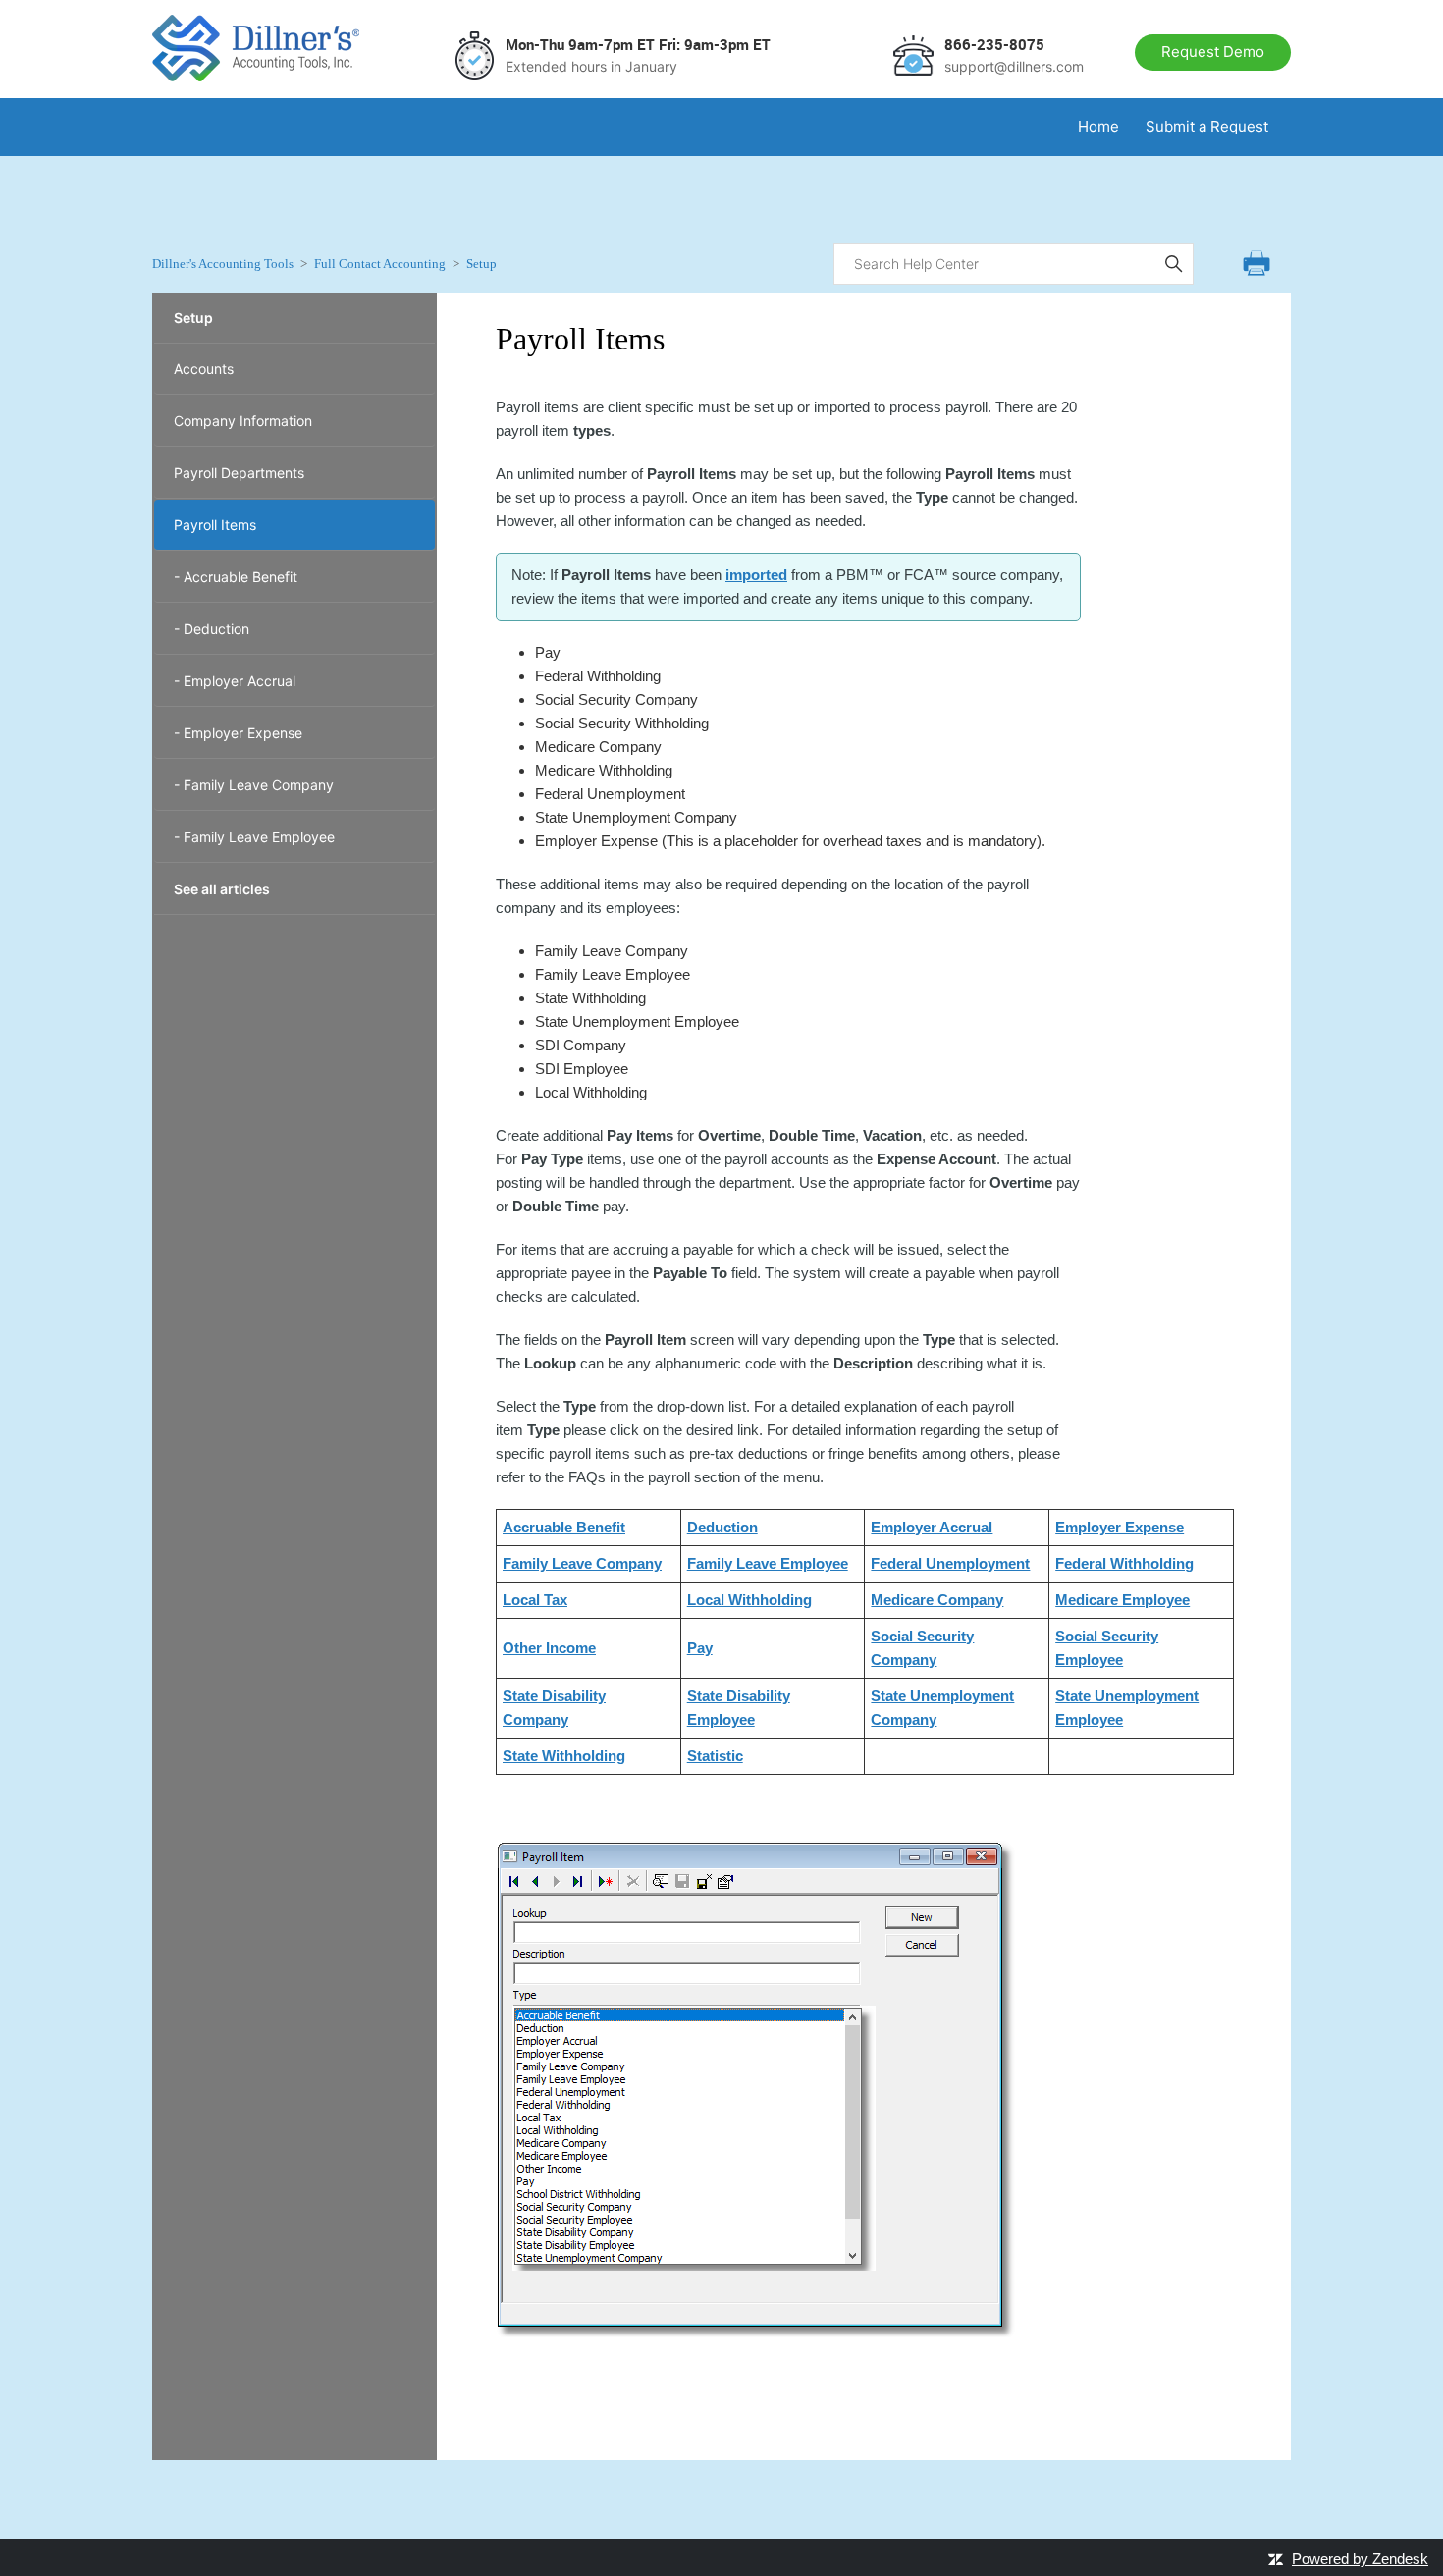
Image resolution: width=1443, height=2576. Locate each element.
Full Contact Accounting (380, 264)
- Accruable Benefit (236, 577)
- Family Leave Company (254, 785)
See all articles (222, 889)
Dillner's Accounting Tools (223, 264)
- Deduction (212, 629)
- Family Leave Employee (254, 837)
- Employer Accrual (235, 681)
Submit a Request (1207, 126)
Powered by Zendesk (1360, 2559)
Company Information (243, 421)
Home (1098, 126)
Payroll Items (215, 525)
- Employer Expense (238, 733)
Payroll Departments (239, 473)
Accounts (204, 369)
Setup (481, 264)
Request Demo (1213, 52)
